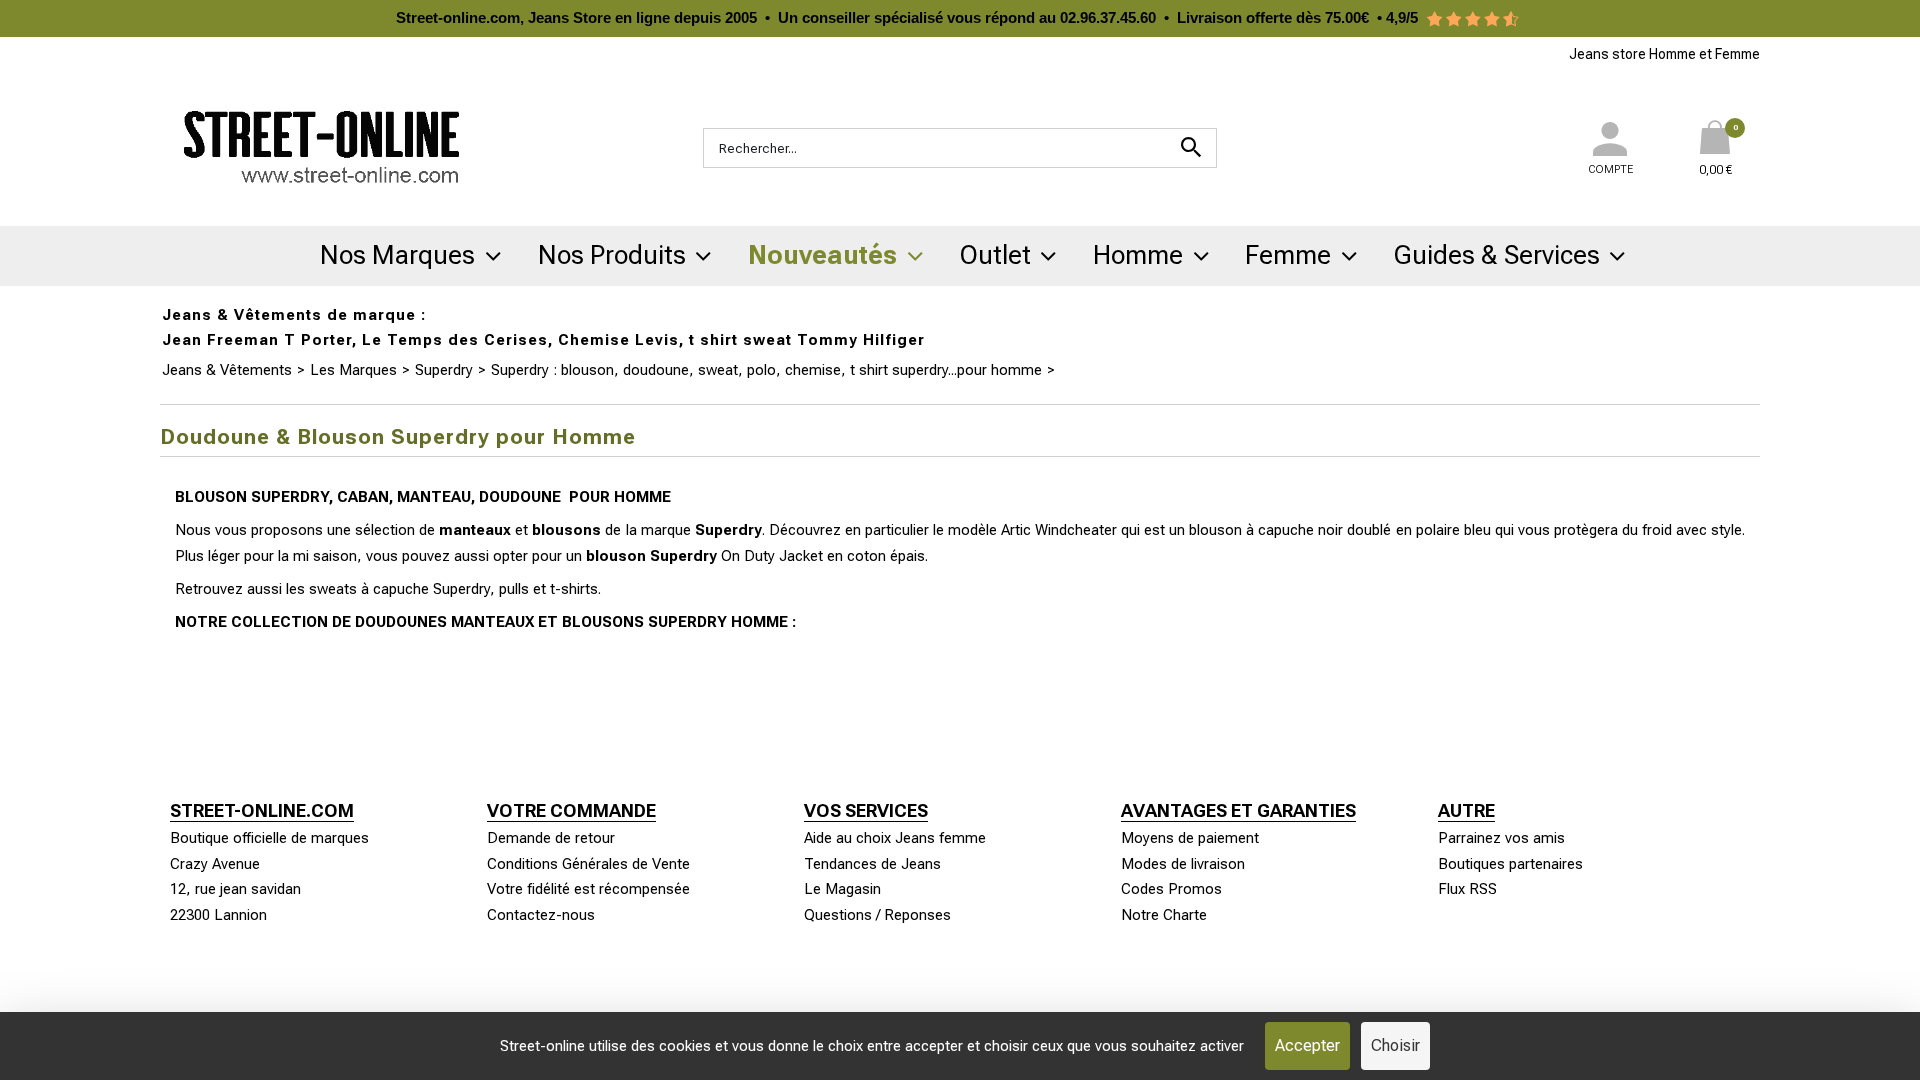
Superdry (444, 370)
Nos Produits (612, 255)
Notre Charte (1164, 915)
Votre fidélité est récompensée (588, 889)
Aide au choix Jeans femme (895, 838)
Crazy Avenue (215, 864)
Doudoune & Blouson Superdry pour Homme (1208, 370)
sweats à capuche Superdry (399, 589)
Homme (1138, 255)
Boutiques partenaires (1510, 864)
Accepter (1307, 1045)
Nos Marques (397, 255)
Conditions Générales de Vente (588, 864)
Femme (1288, 255)
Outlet (995, 255)
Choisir (1395, 1045)
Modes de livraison (1183, 864)
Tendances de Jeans (872, 864)
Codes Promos (1171, 889)
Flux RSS (1467, 889)
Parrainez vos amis (1501, 838)
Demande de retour (551, 838)
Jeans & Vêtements (227, 370)
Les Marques (353, 370)
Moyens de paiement (1190, 838)
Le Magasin (842, 889)
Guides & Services (1497, 255)
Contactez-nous (541, 915)
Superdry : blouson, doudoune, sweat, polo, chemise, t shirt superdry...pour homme (766, 370)
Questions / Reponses (877, 915)
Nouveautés (822, 255)
